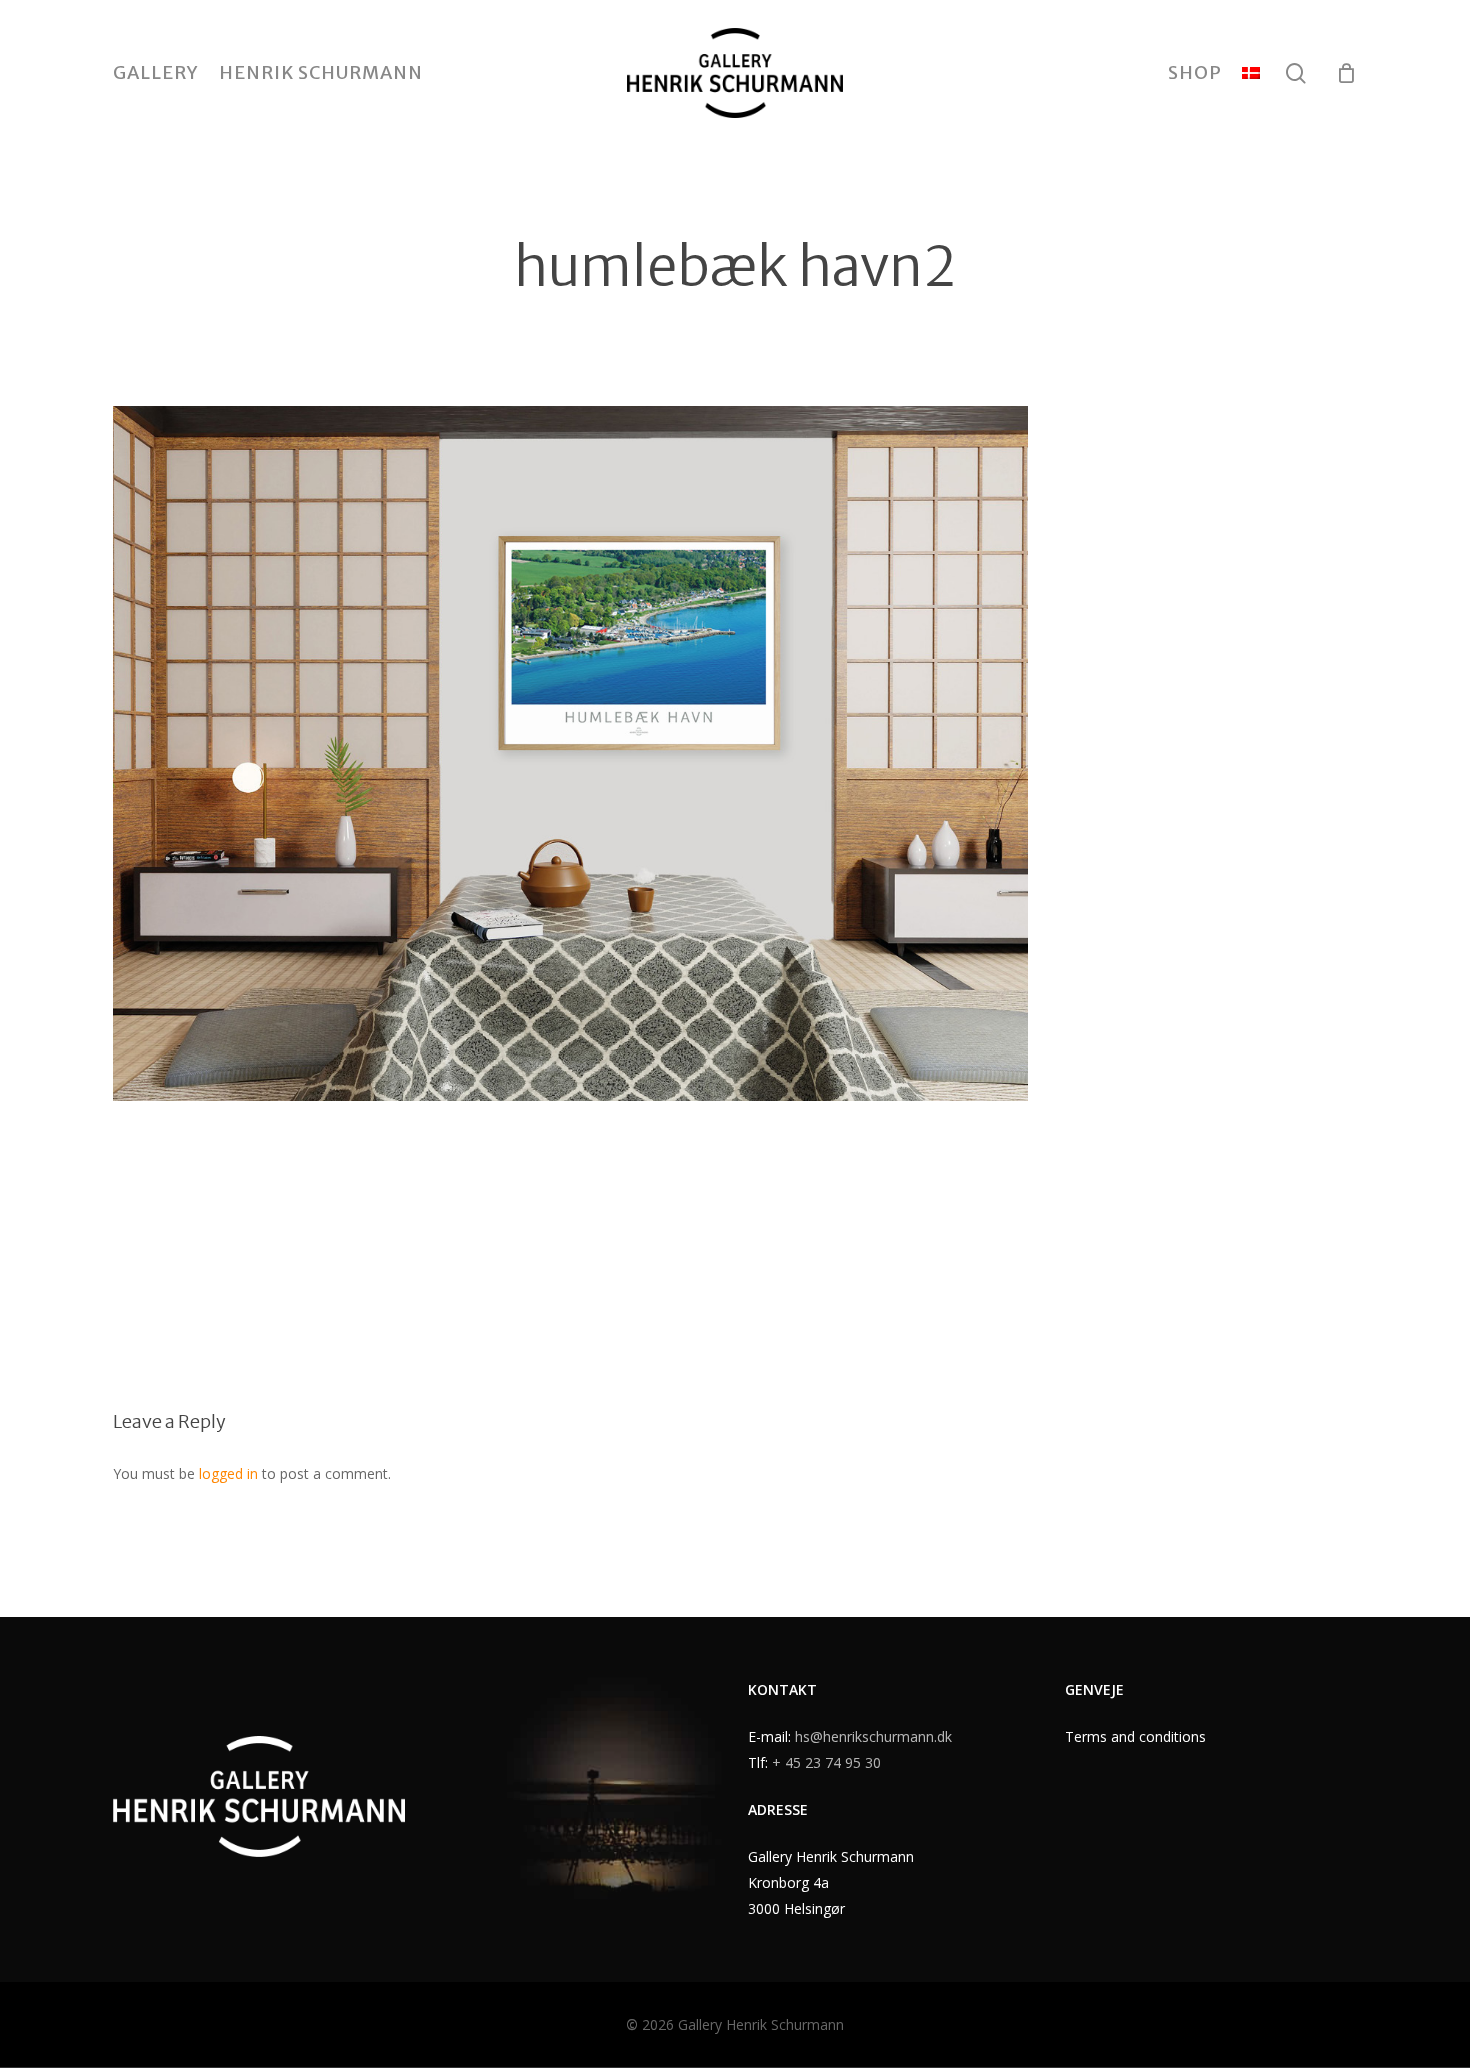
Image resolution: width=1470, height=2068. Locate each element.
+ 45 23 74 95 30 (826, 1762)
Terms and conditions (1135, 1736)
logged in (228, 1473)
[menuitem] (1251, 73)
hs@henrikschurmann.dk (873, 1736)
